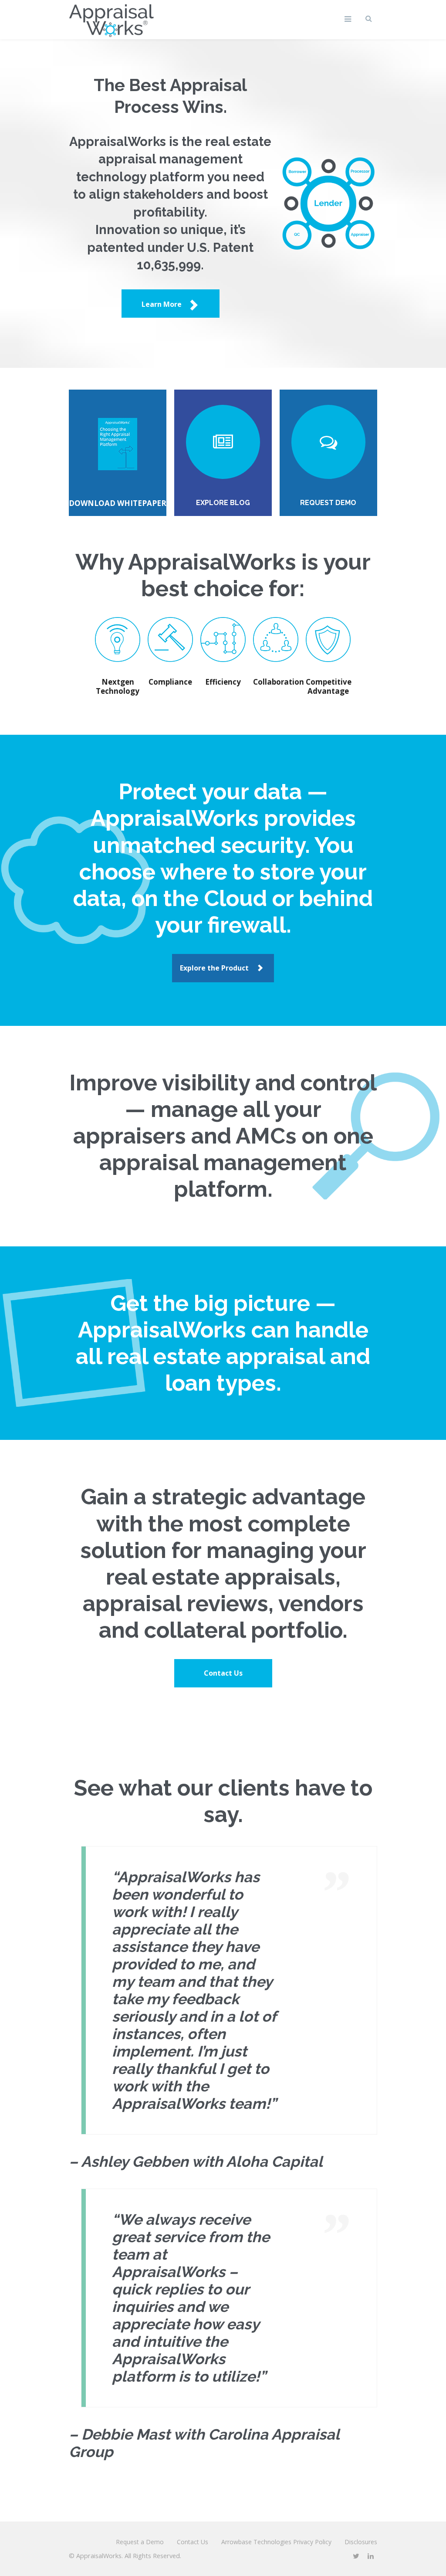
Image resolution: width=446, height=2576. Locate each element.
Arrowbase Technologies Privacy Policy (276, 2542)
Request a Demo (140, 2542)
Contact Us (223, 1673)
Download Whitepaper (118, 503)
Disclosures (361, 2542)
